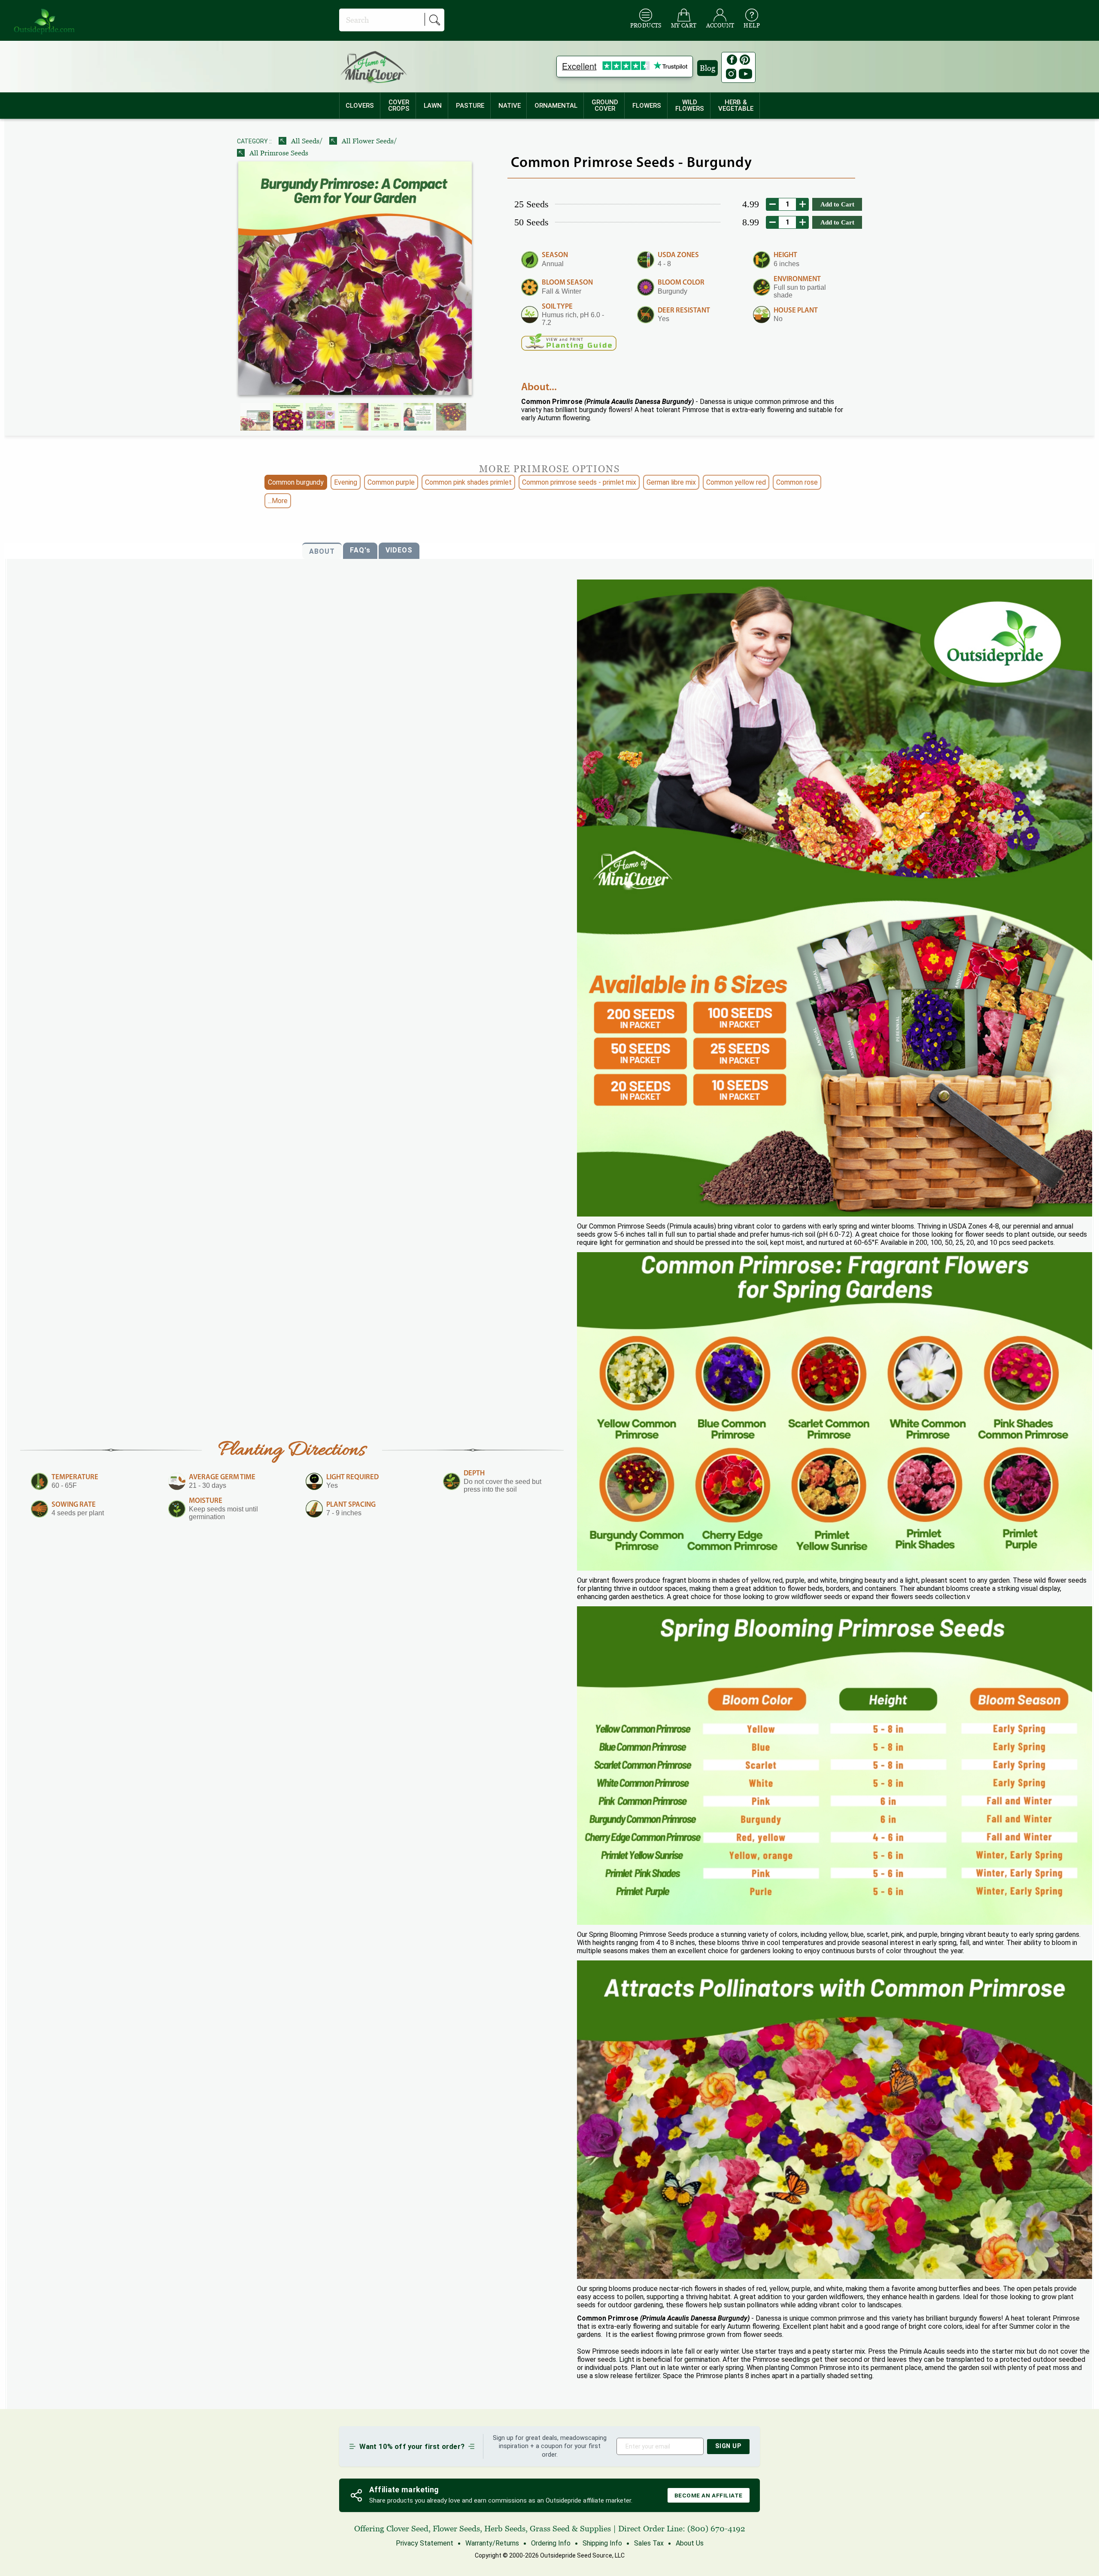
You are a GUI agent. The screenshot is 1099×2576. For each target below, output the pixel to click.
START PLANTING (550, 1376)
